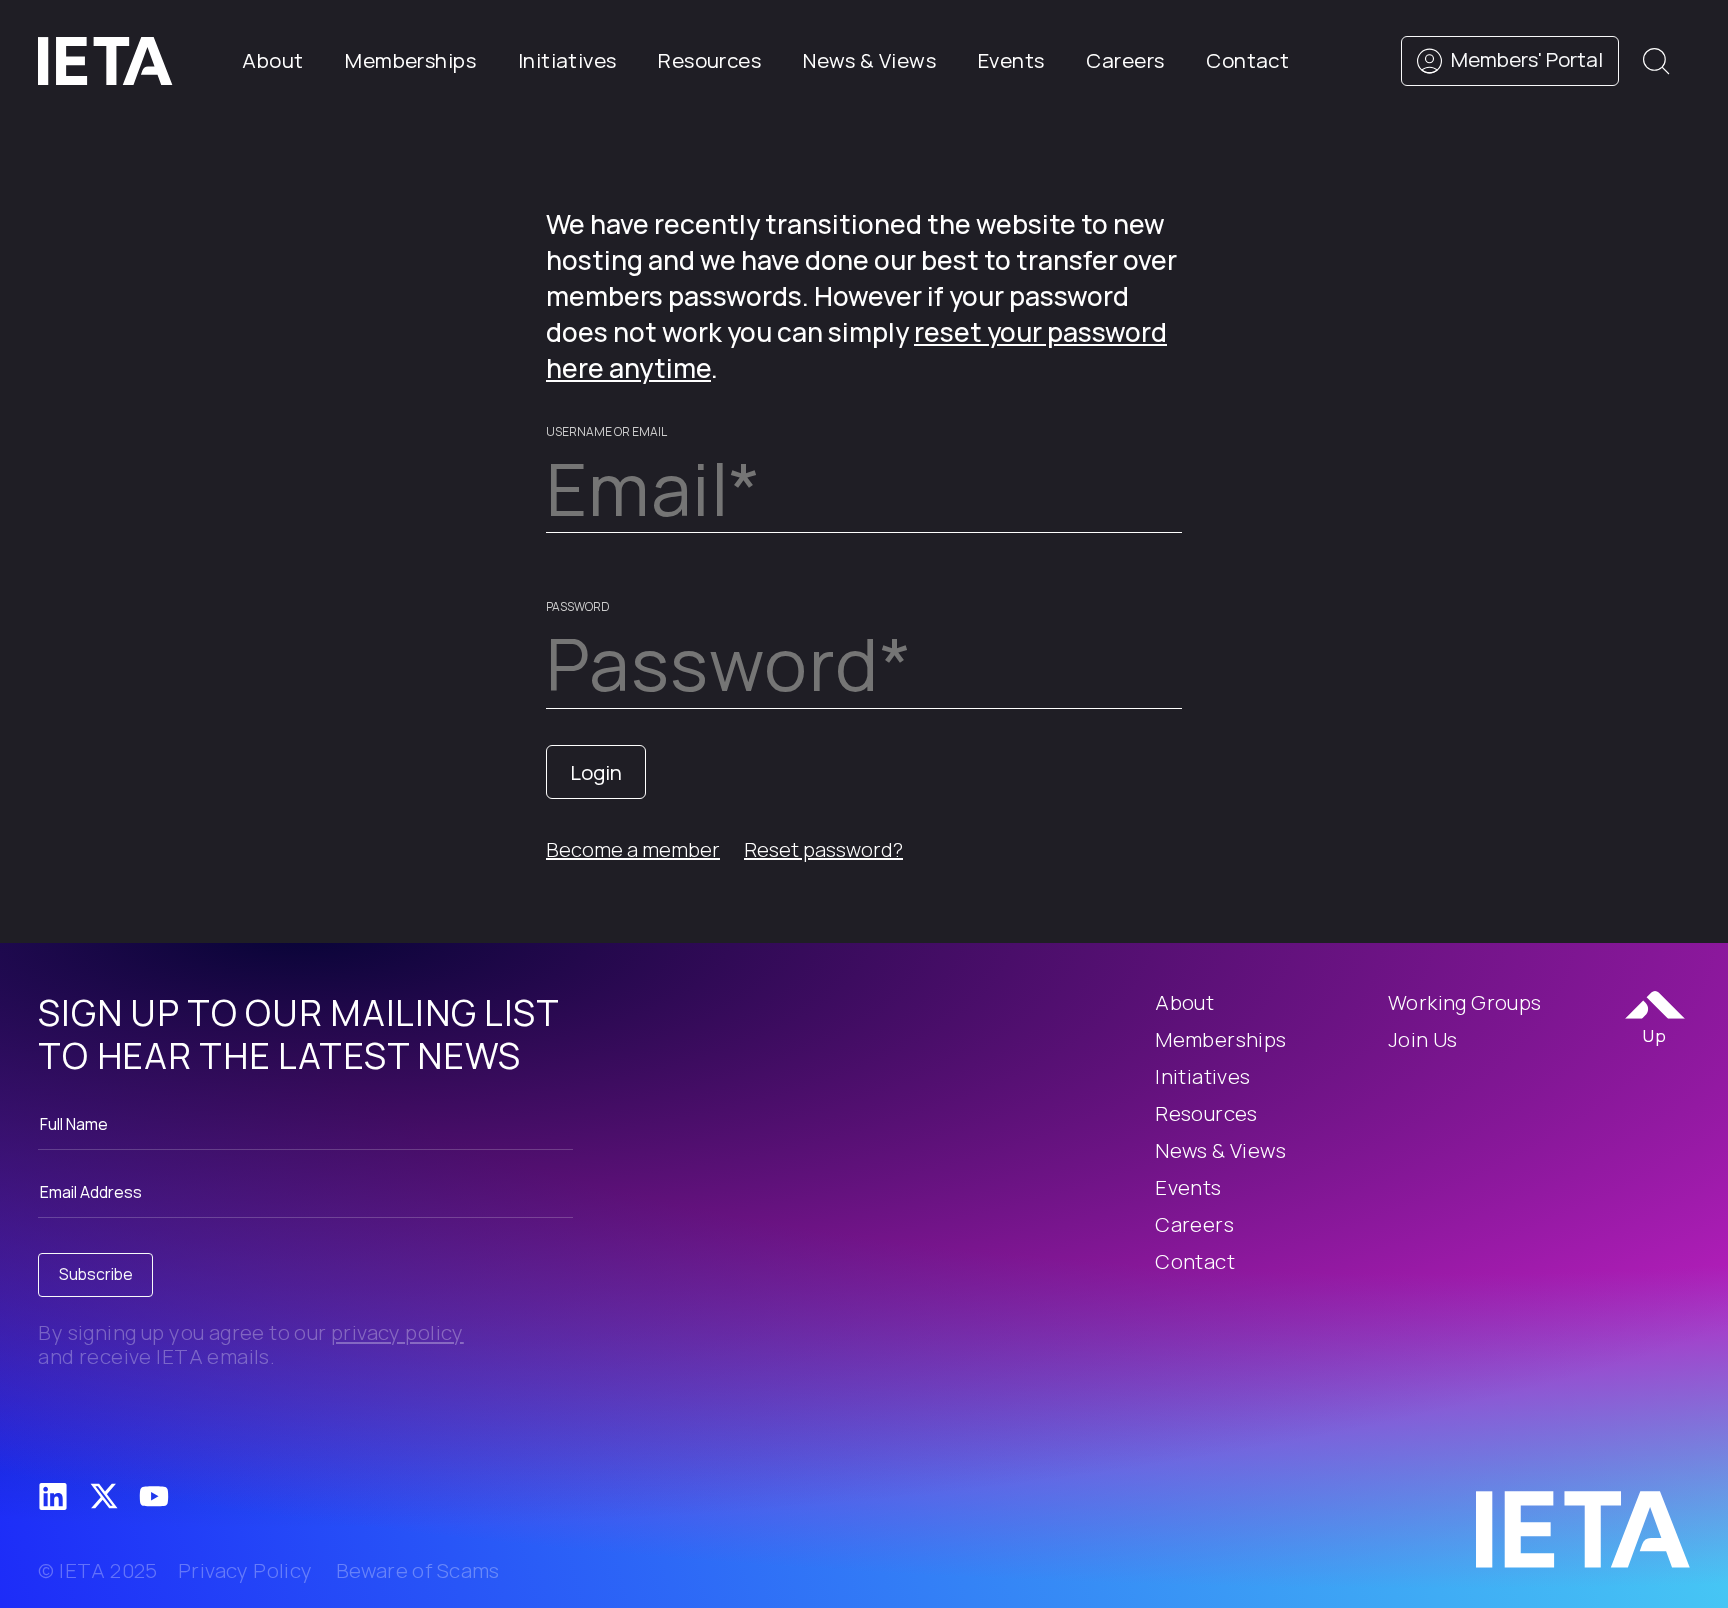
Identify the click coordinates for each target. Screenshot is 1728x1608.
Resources (709, 60)
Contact (1247, 60)
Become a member (633, 849)
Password (578, 606)
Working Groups (1465, 1002)
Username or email (606, 431)
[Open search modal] (1656, 61)
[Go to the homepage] (1583, 1528)
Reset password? (823, 849)
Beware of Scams (418, 1571)
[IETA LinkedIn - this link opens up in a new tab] (53, 1496)
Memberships (410, 60)
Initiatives (567, 60)
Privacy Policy (245, 1571)
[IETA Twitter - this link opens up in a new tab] (104, 1496)
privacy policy (397, 1332)
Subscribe (96, 1274)
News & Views (869, 60)
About (272, 60)
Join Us (1423, 1039)
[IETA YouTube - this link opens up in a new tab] (154, 1496)
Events (1011, 60)
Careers (1125, 60)
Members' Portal (1525, 59)
